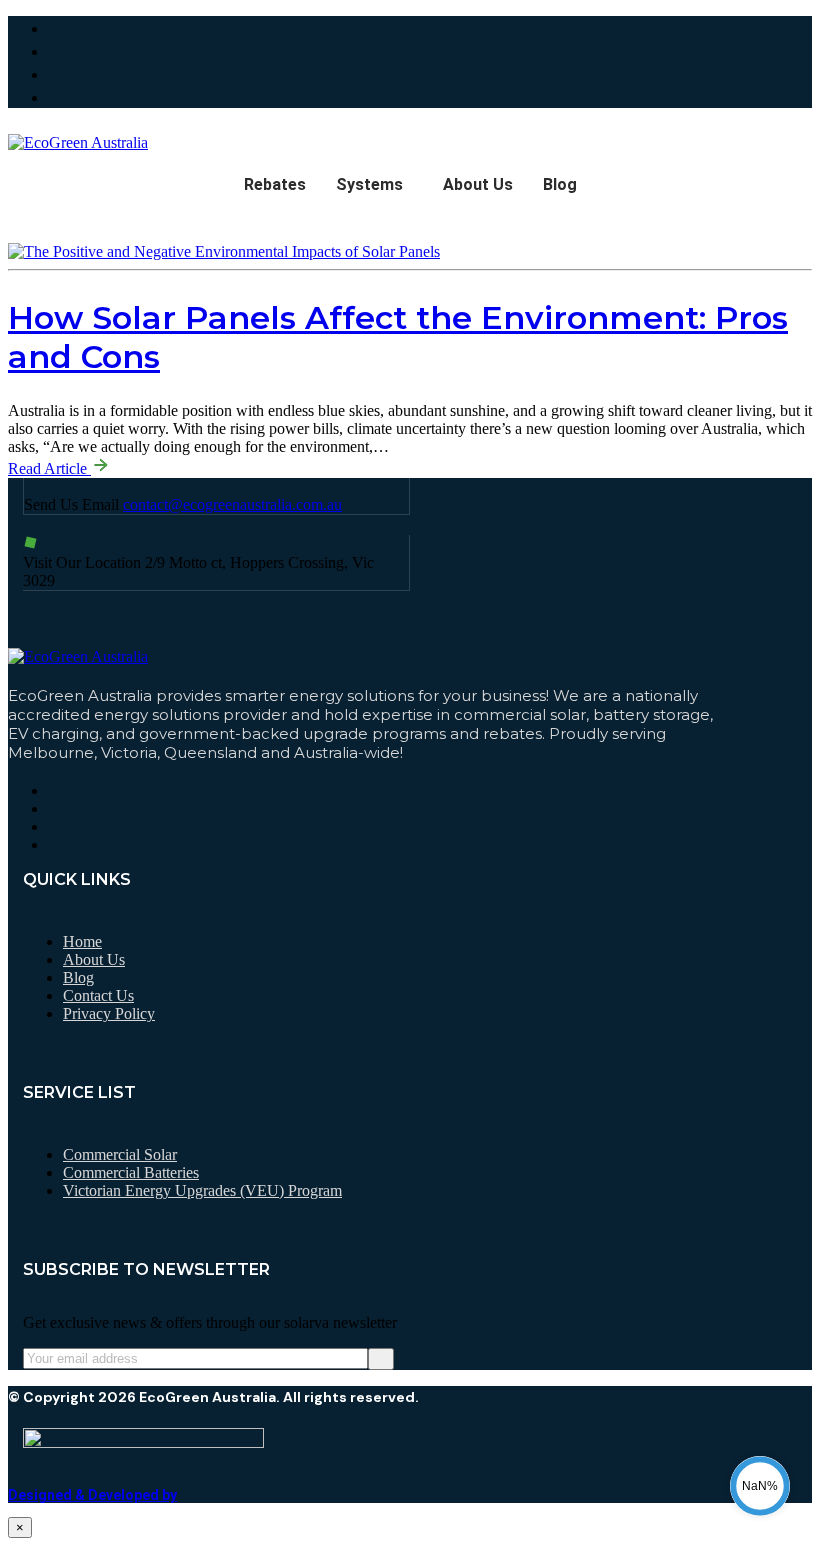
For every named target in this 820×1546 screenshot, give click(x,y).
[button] (374, 185)
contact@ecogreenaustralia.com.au (232, 504)
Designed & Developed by (92, 1495)
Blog (560, 184)
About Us (478, 184)
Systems (369, 184)
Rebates (275, 184)
